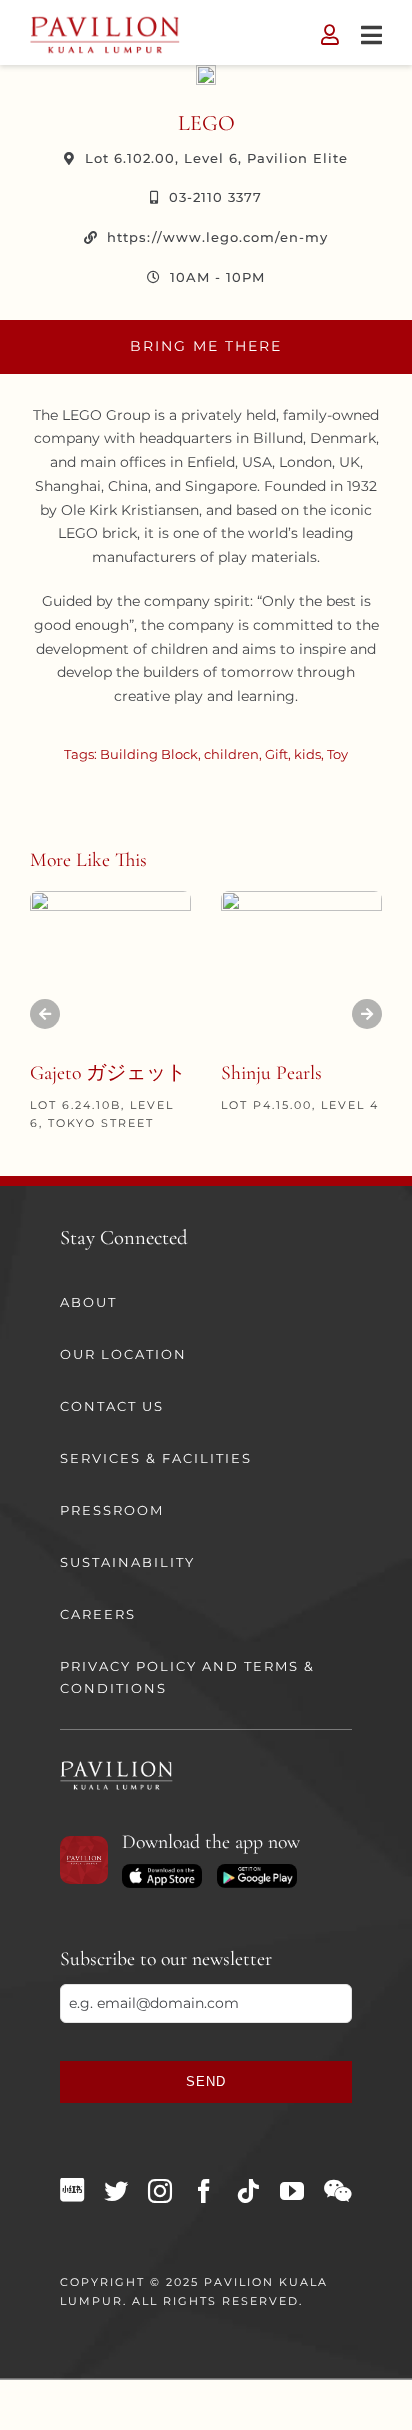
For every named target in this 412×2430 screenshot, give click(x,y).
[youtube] (292, 2191)
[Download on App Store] (162, 1871)
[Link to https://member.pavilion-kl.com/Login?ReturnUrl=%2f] (330, 35)
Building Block (149, 754)
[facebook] (204, 2191)
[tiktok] (248, 2191)
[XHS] (72, 2190)
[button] (45, 1014)
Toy (337, 754)
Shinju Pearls (271, 1073)
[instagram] (160, 2191)
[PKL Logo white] (116, 1767)
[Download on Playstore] (257, 1871)
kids (307, 754)
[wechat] (337, 2191)
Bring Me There (206, 346)
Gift (276, 754)
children (231, 754)
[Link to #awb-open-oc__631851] (371, 35)
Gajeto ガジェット (108, 1073)
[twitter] (116, 2191)
